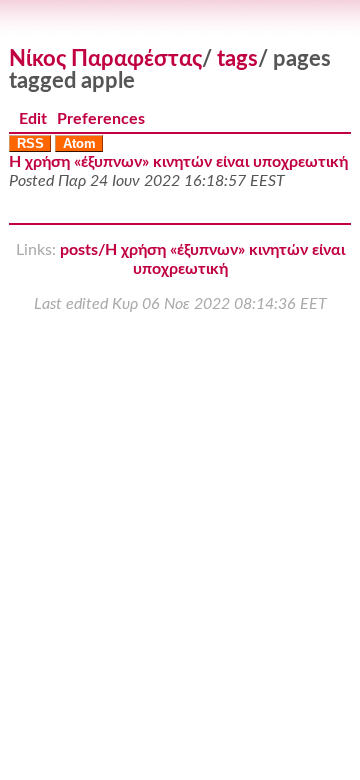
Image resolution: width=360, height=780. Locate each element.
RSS (30, 143)
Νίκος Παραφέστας (105, 59)
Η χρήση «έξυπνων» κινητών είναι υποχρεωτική (178, 162)
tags (237, 59)
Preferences (101, 119)
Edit (33, 119)
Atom (79, 143)
